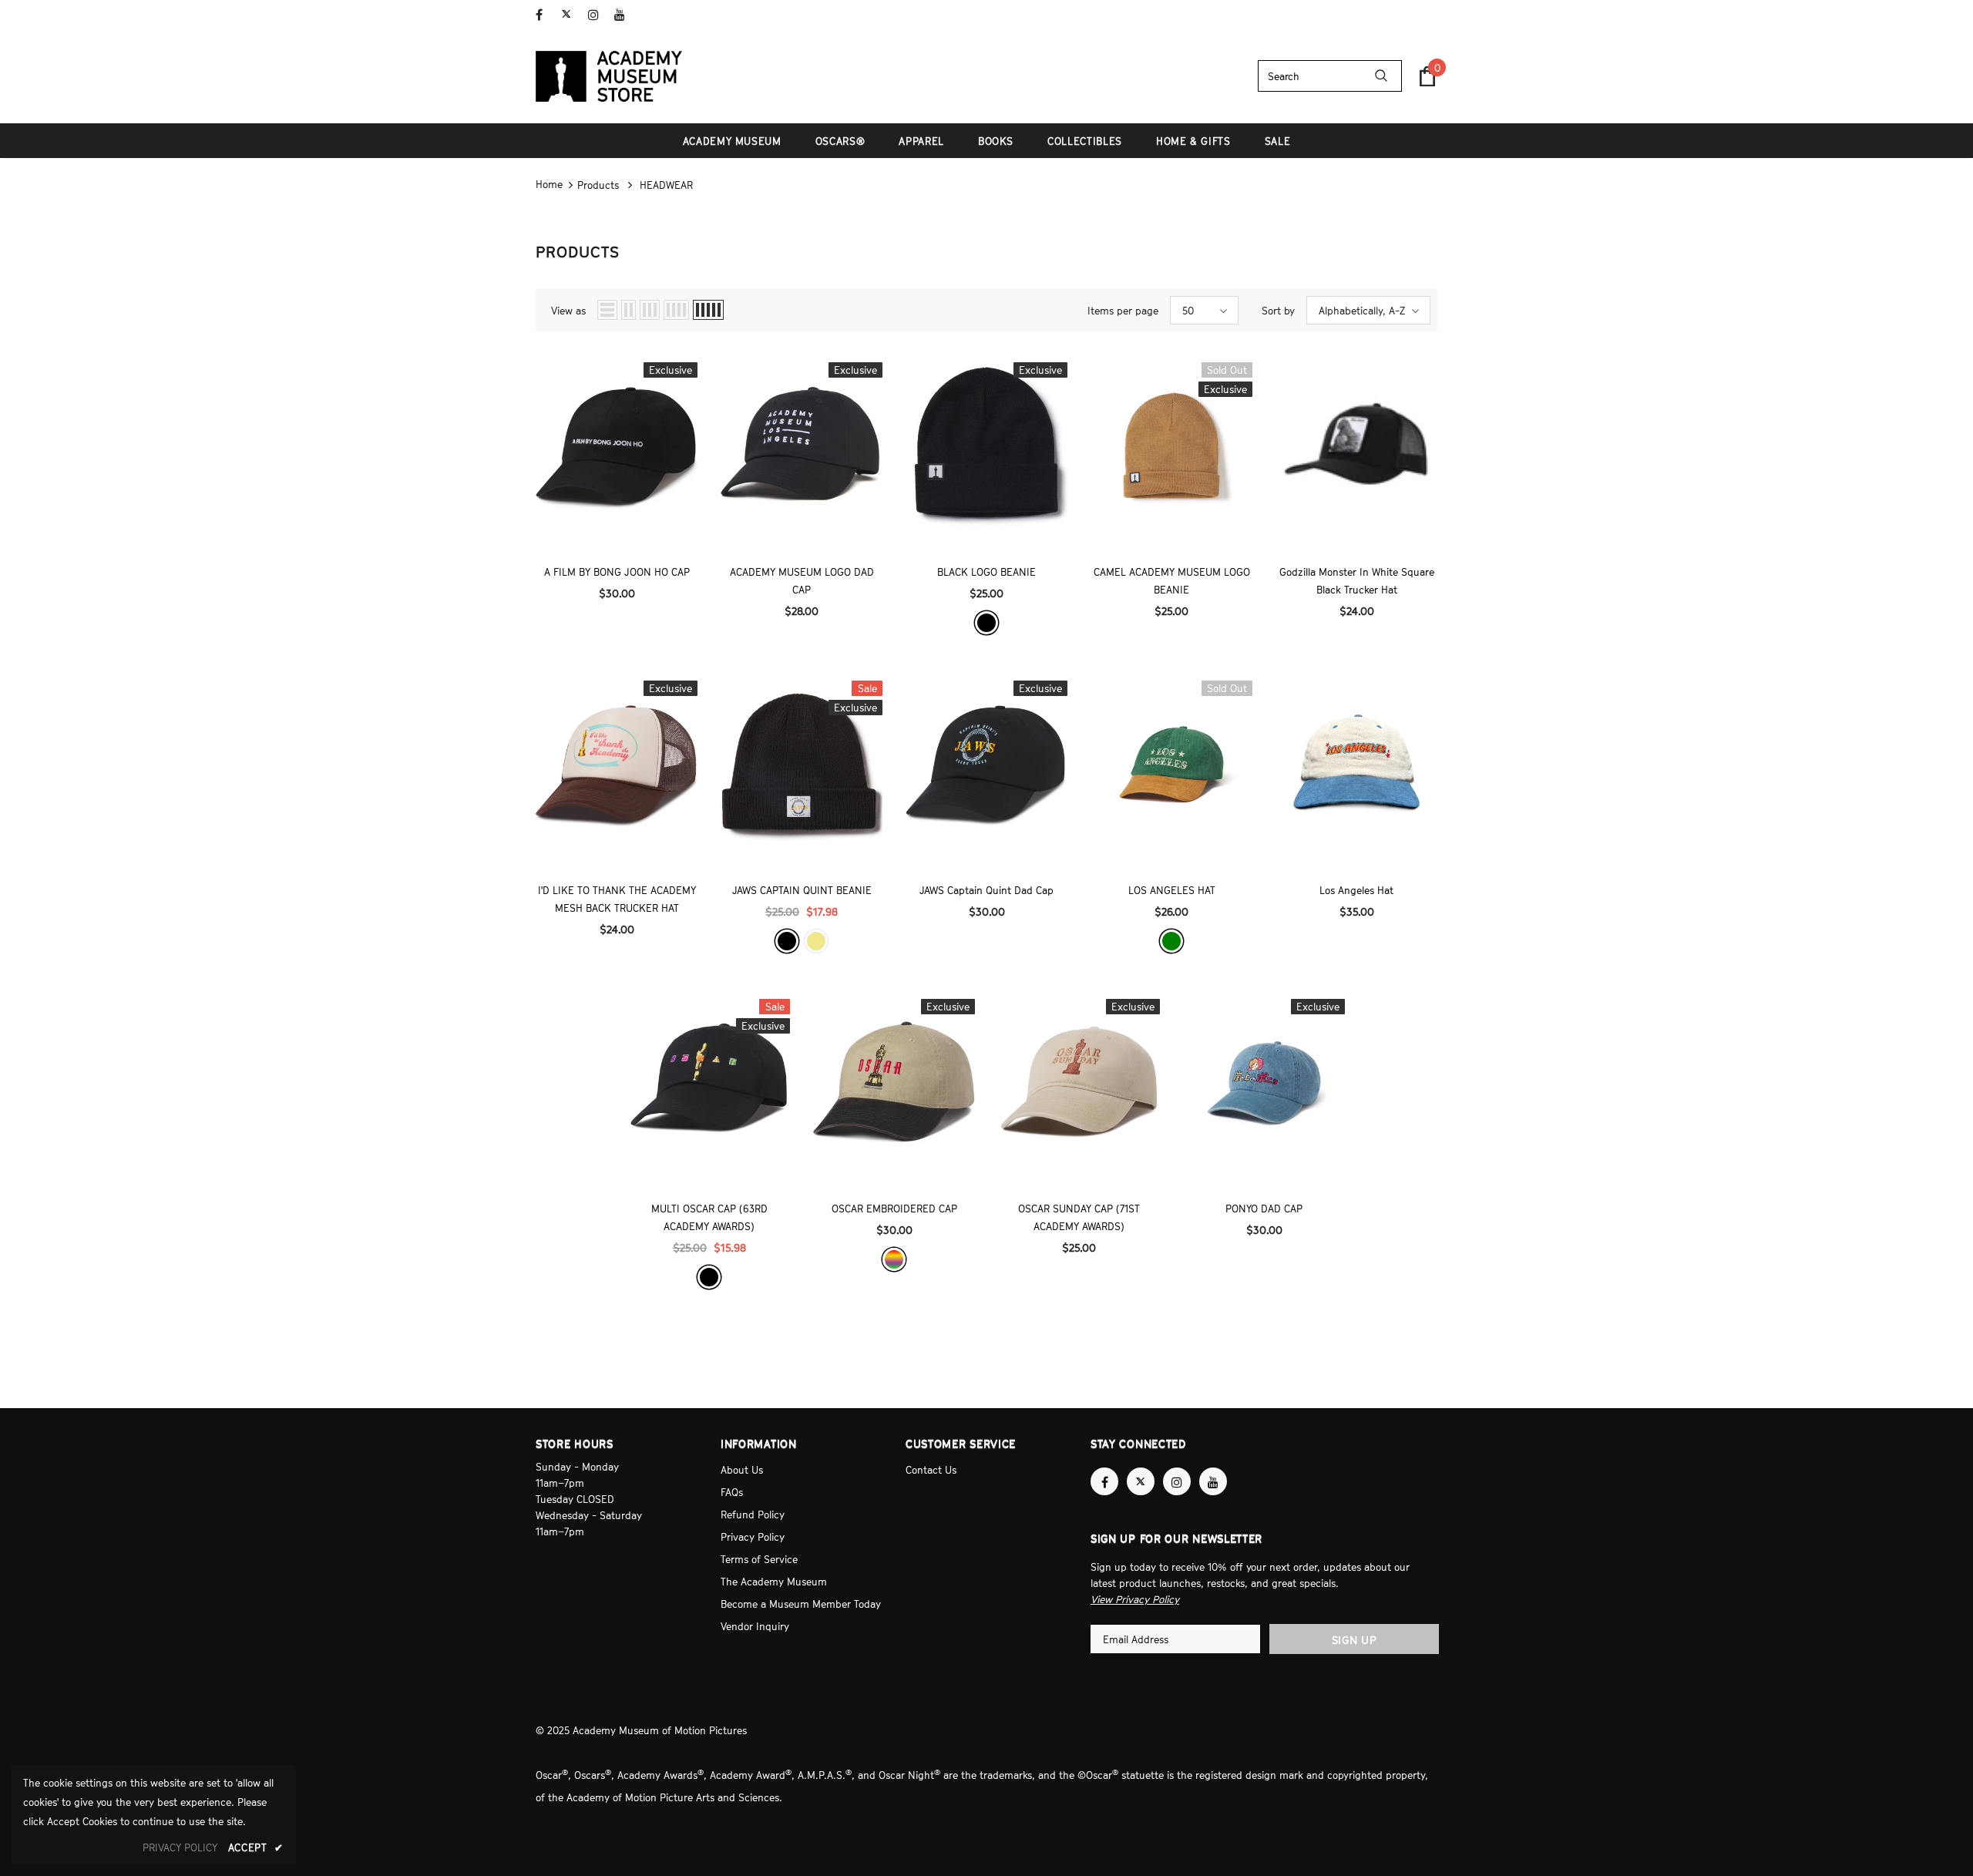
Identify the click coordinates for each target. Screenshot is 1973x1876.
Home (549, 184)
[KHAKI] (816, 941)
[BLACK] (986, 623)
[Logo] (609, 76)
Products (598, 185)
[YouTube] (624, 15)
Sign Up (1355, 1640)
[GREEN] (1171, 941)
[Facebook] (545, 15)
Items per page (1123, 311)
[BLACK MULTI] (894, 1259)
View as (568, 311)
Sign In (1421, 13)
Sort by (1278, 311)
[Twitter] (571, 15)
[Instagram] (598, 15)
